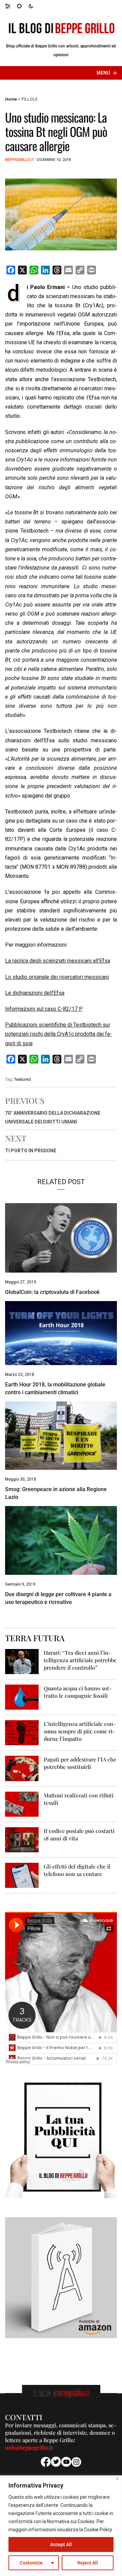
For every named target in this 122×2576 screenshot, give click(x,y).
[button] (11, 6)
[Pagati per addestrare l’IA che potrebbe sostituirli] (22, 1768)
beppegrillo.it (19, 160)
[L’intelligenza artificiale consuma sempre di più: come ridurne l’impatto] (22, 1732)
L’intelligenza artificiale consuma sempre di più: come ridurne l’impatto (80, 1731)
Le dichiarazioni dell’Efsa (35, 993)
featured (23, 1079)
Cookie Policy (98, 2530)
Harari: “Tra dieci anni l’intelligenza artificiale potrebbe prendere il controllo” (80, 1660)
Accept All (61, 2544)
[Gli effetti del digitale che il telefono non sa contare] (22, 1875)
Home (11, 99)
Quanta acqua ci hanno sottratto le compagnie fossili (78, 1692)
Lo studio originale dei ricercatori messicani (57, 977)
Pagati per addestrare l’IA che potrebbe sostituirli (80, 1763)
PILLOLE (29, 99)
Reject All (88, 2563)
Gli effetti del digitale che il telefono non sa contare (77, 1870)
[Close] (117, 2479)
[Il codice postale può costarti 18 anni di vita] (22, 1839)
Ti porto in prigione (31, 1151)
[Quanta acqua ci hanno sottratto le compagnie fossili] (22, 1697)
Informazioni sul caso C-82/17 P (44, 1009)
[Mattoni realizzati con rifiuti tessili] (22, 1804)
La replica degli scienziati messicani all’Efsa (58, 961)
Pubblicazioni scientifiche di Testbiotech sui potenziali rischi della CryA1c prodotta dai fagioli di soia (58, 1034)
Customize (31, 2563)
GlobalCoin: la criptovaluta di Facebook (52, 1292)
